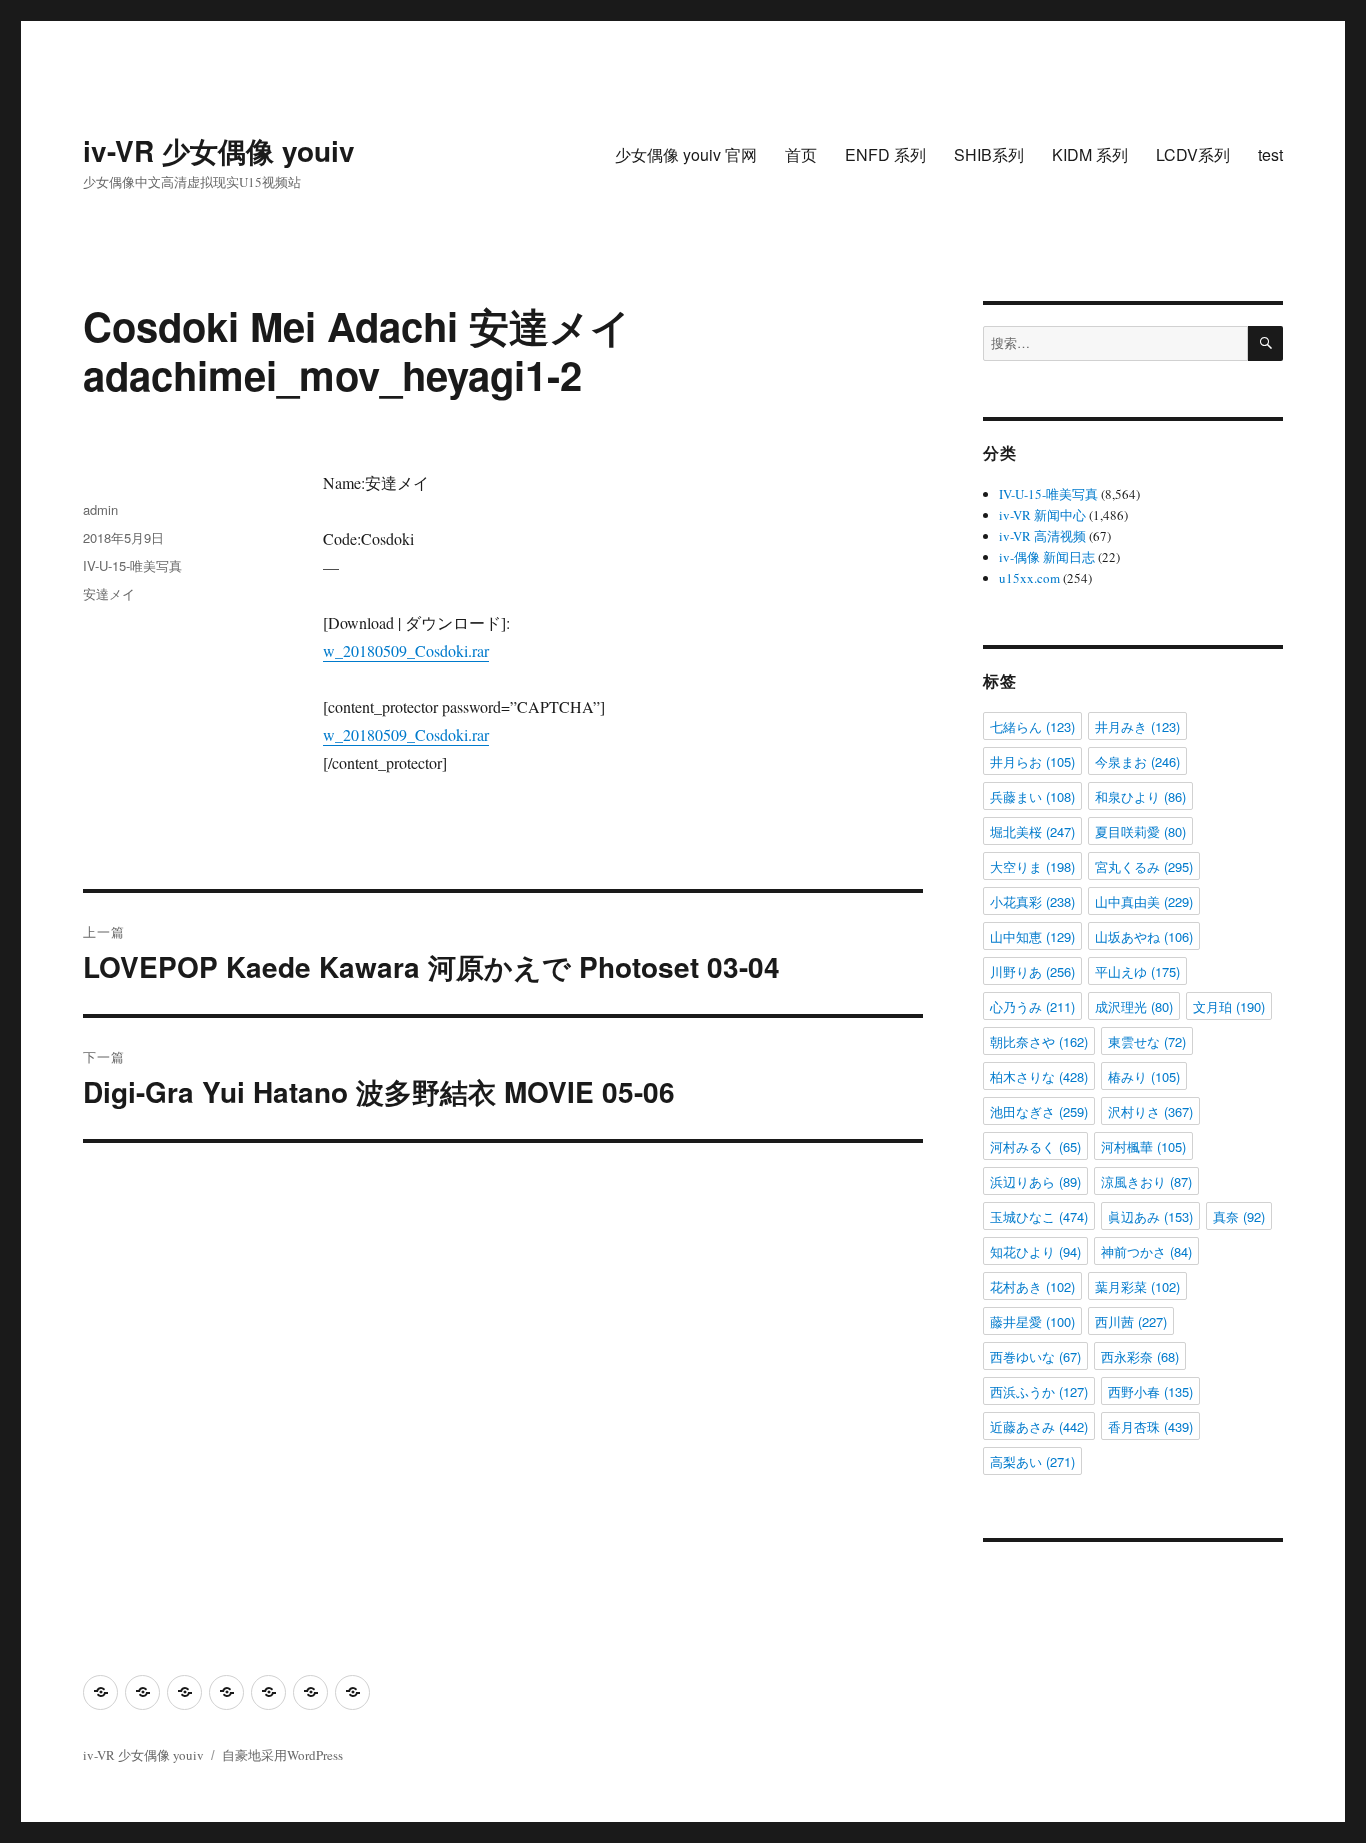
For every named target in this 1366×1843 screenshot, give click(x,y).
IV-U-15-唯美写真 (132, 565)
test (1270, 154)
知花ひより (1035, 1251)
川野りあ (1032, 971)
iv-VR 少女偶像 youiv (219, 150)
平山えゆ (1137, 971)
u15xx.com (1029, 578)
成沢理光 (1134, 1006)
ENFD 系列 (885, 154)
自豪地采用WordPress (282, 1755)
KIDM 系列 (1090, 154)
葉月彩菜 (1137, 1286)
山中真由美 (1144, 901)
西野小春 (1150, 1391)
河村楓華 (1143, 1146)
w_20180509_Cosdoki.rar (406, 650)
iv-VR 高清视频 (1042, 536)
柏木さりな (1039, 1076)
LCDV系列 (1193, 154)
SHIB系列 (989, 154)
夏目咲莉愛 (1140, 831)
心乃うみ (1032, 1006)
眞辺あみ (1150, 1216)
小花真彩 (1032, 901)
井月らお (1032, 761)
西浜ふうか (1039, 1391)
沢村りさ (1150, 1111)
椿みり (1144, 1076)
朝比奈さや (1039, 1041)
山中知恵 (1032, 936)
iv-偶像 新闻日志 (1047, 557)
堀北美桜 (1032, 831)
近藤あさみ (1039, 1426)
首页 (801, 154)
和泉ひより (1140, 796)
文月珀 (1229, 1006)
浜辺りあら (1035, 1181)
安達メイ (109, 593)
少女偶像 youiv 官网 (686, 154)
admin (100, 509)
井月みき (1137, 726)
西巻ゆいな (1035, 1356)
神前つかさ (1146, 1251)
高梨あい (1032, 1461)
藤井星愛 (1032, 1321)
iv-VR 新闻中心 (1042, 515)
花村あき (1032, 1286)
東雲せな (1147, 1041)
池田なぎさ (1039, 1111)
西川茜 (1131, 1321)
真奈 (1239, 1216)
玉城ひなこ (1039, 1216)
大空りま (1032, 866)
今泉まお (1137, 761)
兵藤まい (1032, 796)
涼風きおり (1146, 1181)
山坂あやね (1144, 936)
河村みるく (1035, 1146)
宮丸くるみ (1144, 866)
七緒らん (1032, 726)
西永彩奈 (1140, 1356)
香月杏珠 (1150, 1426)
